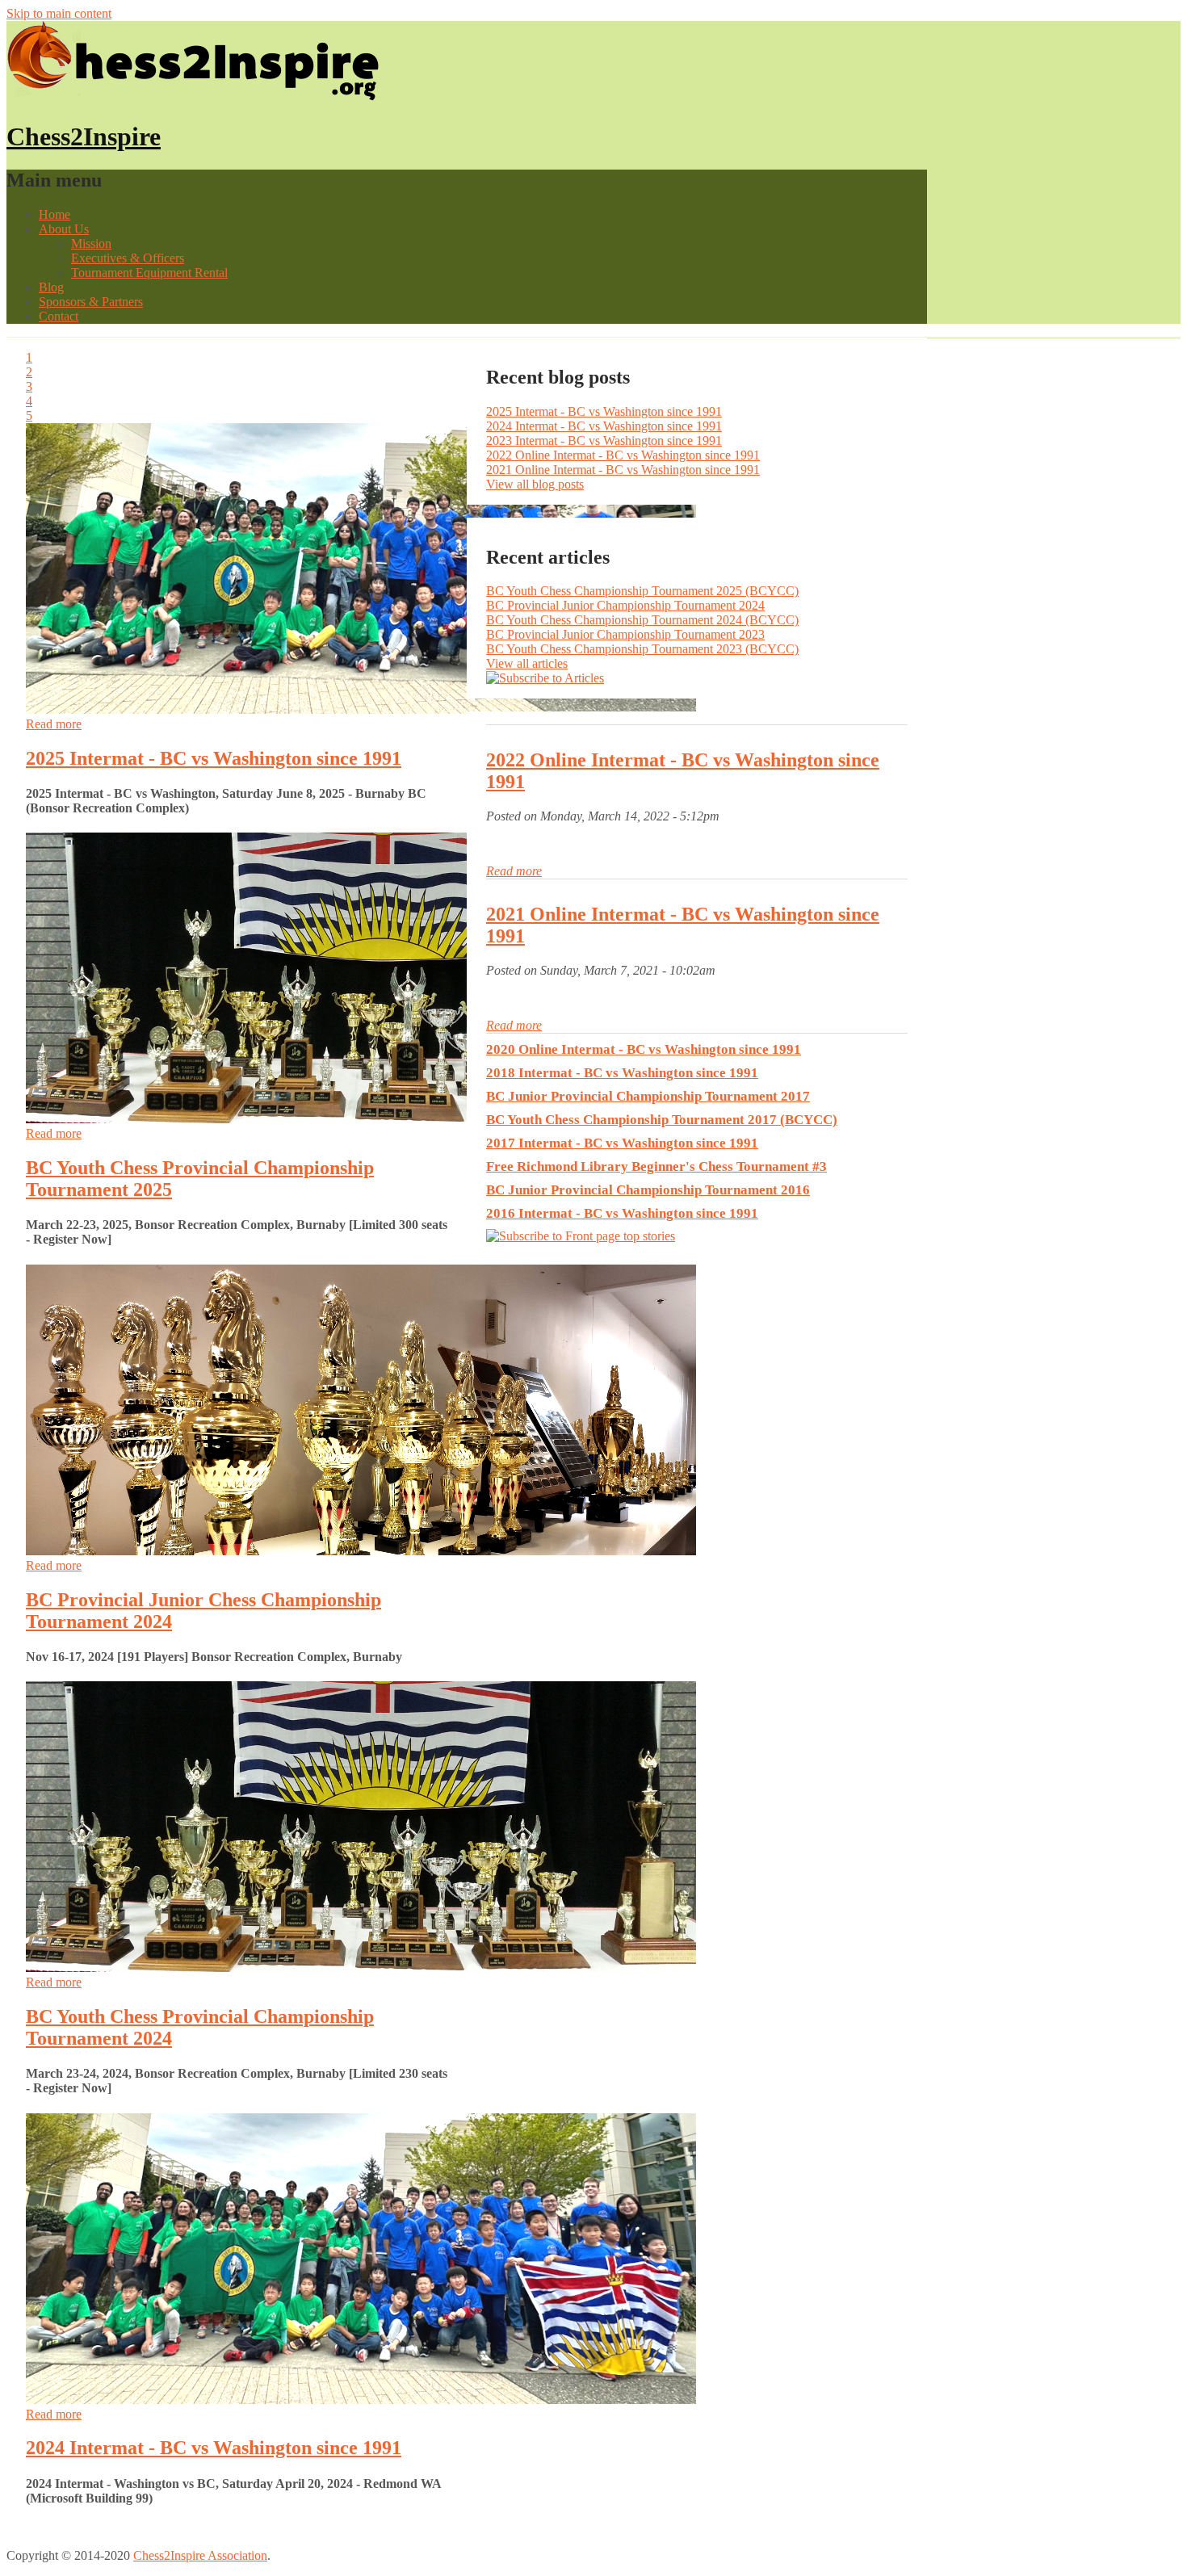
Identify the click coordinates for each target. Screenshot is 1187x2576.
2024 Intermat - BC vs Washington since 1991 (214, 2448)
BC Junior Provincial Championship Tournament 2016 (648, 1190)
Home (55, 214)
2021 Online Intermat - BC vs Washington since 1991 (623, 470)
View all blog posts (535, 484)
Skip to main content (59, 13)
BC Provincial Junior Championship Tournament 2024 (625, 605)
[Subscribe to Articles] (545, 678)
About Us (64, 229)
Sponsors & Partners (91, 302)
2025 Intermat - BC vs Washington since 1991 (214, 758)
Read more (54, 724)
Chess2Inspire (84, 136)
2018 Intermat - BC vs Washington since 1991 (622, 1073)
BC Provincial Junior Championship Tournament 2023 (625, 634)
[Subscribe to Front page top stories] (581, 1236)
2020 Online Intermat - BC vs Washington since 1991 (644, 1049)
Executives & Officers (128, 258)
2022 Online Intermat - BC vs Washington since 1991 (623, 455)
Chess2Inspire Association (200, 2555)
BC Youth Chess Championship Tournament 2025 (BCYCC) (642, 591)
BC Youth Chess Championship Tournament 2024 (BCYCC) (642, 620)
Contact (59, 316)
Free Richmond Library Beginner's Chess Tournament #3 (656, 1166)
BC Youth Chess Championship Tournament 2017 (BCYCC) (662, 1120)
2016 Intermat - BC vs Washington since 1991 (622, 1213)
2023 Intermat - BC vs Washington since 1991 (604, 441)
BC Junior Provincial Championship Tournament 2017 (648, 1096)
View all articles (527, 663)
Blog (51, 287)
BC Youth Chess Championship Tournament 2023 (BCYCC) (642, 649)
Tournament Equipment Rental (149, 273)
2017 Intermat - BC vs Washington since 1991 (622, 1143)
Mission (91, 243)
